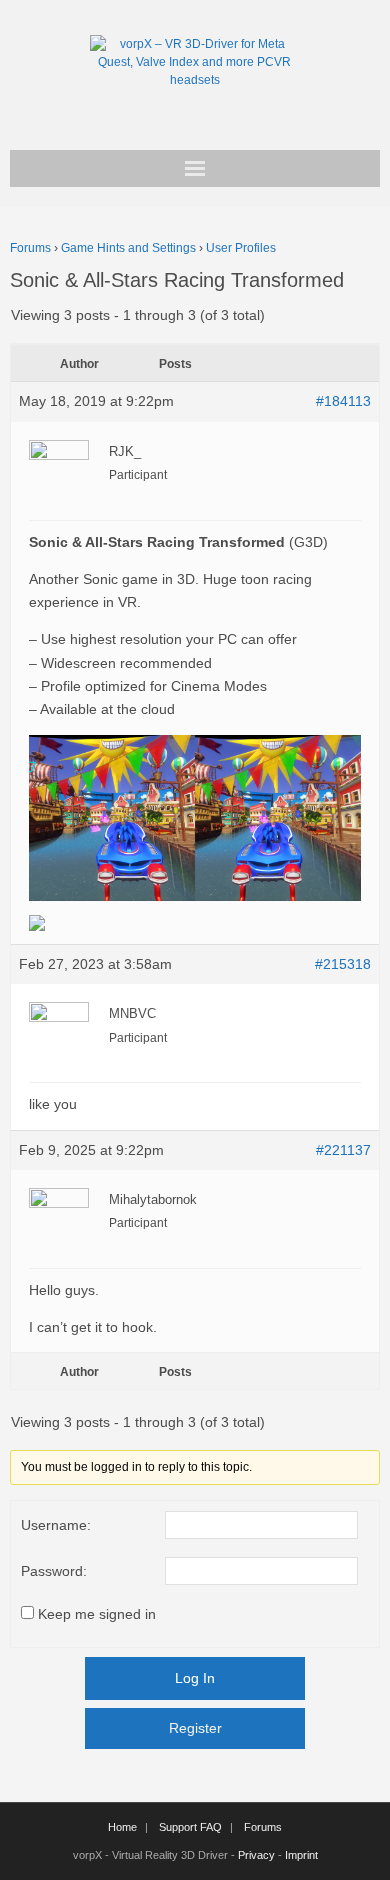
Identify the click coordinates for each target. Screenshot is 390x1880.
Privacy (256, 1855)
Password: (54, 1571)
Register (195, 1728)
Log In (195, 1678)
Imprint (301, 1855)
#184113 (343, 401)
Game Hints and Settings (128, 248)
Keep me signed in (97, 1614)
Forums (30, 248)
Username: (56, 1525)
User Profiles (241, 248)
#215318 (343, 964)
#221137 (343, 1150)
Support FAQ (190, 1827)
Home (122, 1827)
